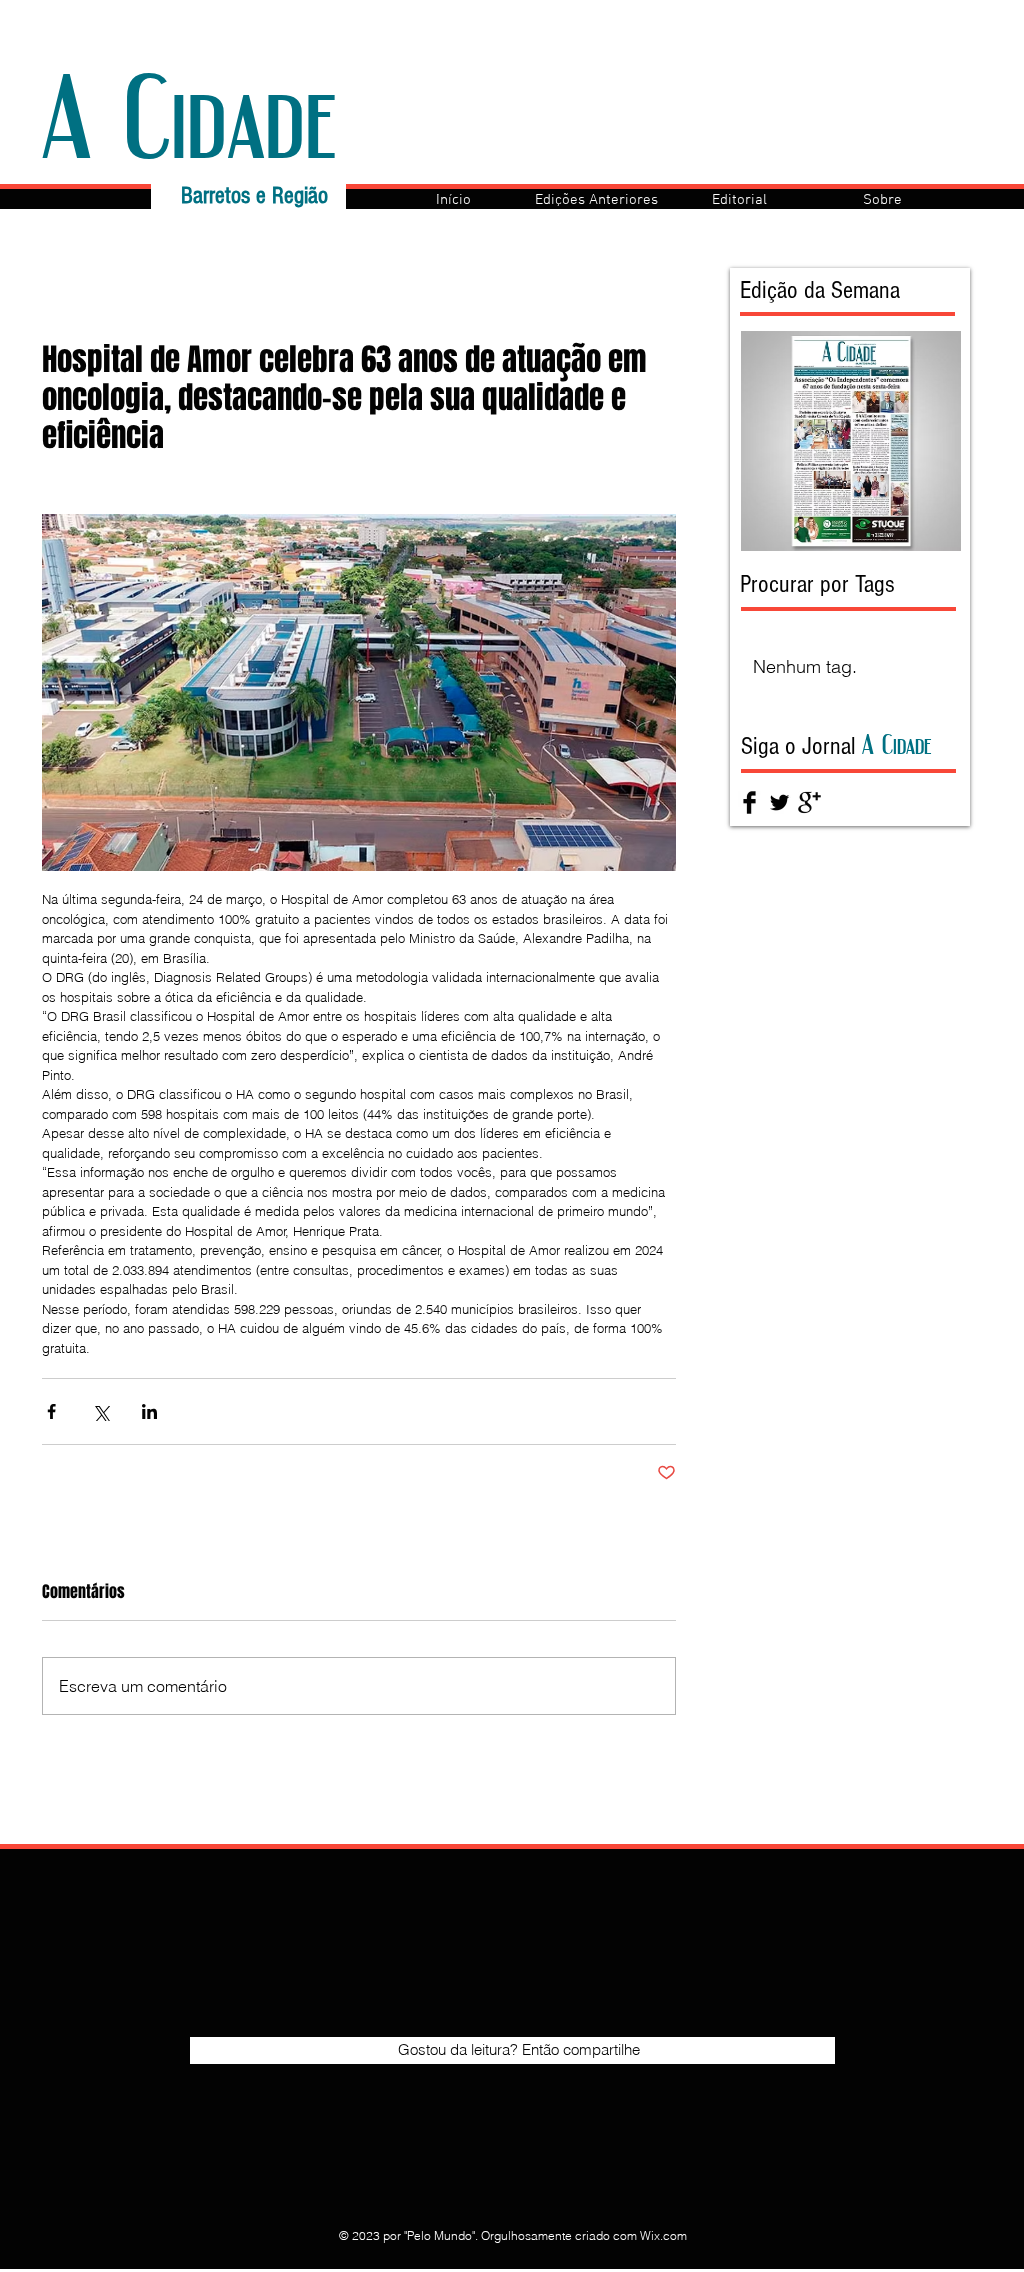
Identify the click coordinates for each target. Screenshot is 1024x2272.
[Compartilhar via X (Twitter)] (100, 1411)
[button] (596, 200)
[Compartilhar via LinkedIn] (149, 1411)
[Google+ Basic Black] (809, 802)
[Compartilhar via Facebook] (51, 1411)
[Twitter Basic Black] (779, 802)
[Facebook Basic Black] (749, 802)
